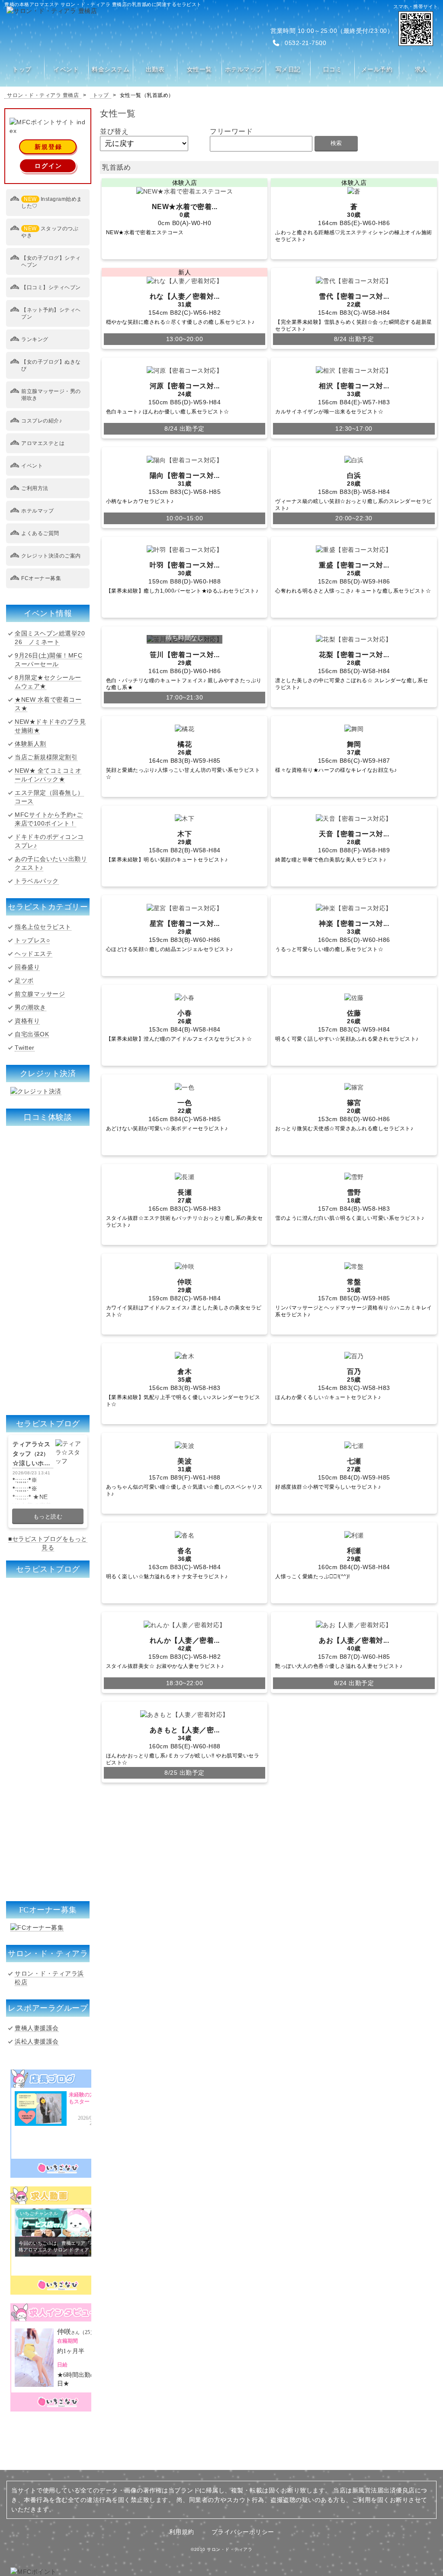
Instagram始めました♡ (52, 203)
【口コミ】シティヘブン (51, 287)
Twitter (25, 1048)
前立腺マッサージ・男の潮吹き (51, 395)
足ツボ (24, 980)
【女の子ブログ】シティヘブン (51, 261)
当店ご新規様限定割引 (46, 757)
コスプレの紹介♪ (42, 421)
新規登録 (48, 147)
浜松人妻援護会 (37, 2041)
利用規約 (182, 2532)
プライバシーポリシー (243, 2532)
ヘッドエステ (34, 954)
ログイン (48, 166)
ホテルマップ (37, 511)
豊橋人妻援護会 (37, 2028)
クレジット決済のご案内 (51, 556)
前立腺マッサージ (40, 994)
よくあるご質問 (40, 533)
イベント (32, 466)
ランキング (35, 339)
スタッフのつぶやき (50, 232)
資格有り (27, 1021)
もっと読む (48, 1517)
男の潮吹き (30, 1007)
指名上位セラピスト (43, 927)
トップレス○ (32, 940)
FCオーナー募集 (41, 578)
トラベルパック (37, 881)
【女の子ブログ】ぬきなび (51, 365)
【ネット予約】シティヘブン (51, 313)
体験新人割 (30, 744)
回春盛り (27, 967)
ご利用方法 (35, 488)
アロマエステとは (43, 443)
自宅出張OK (32, 1034)
